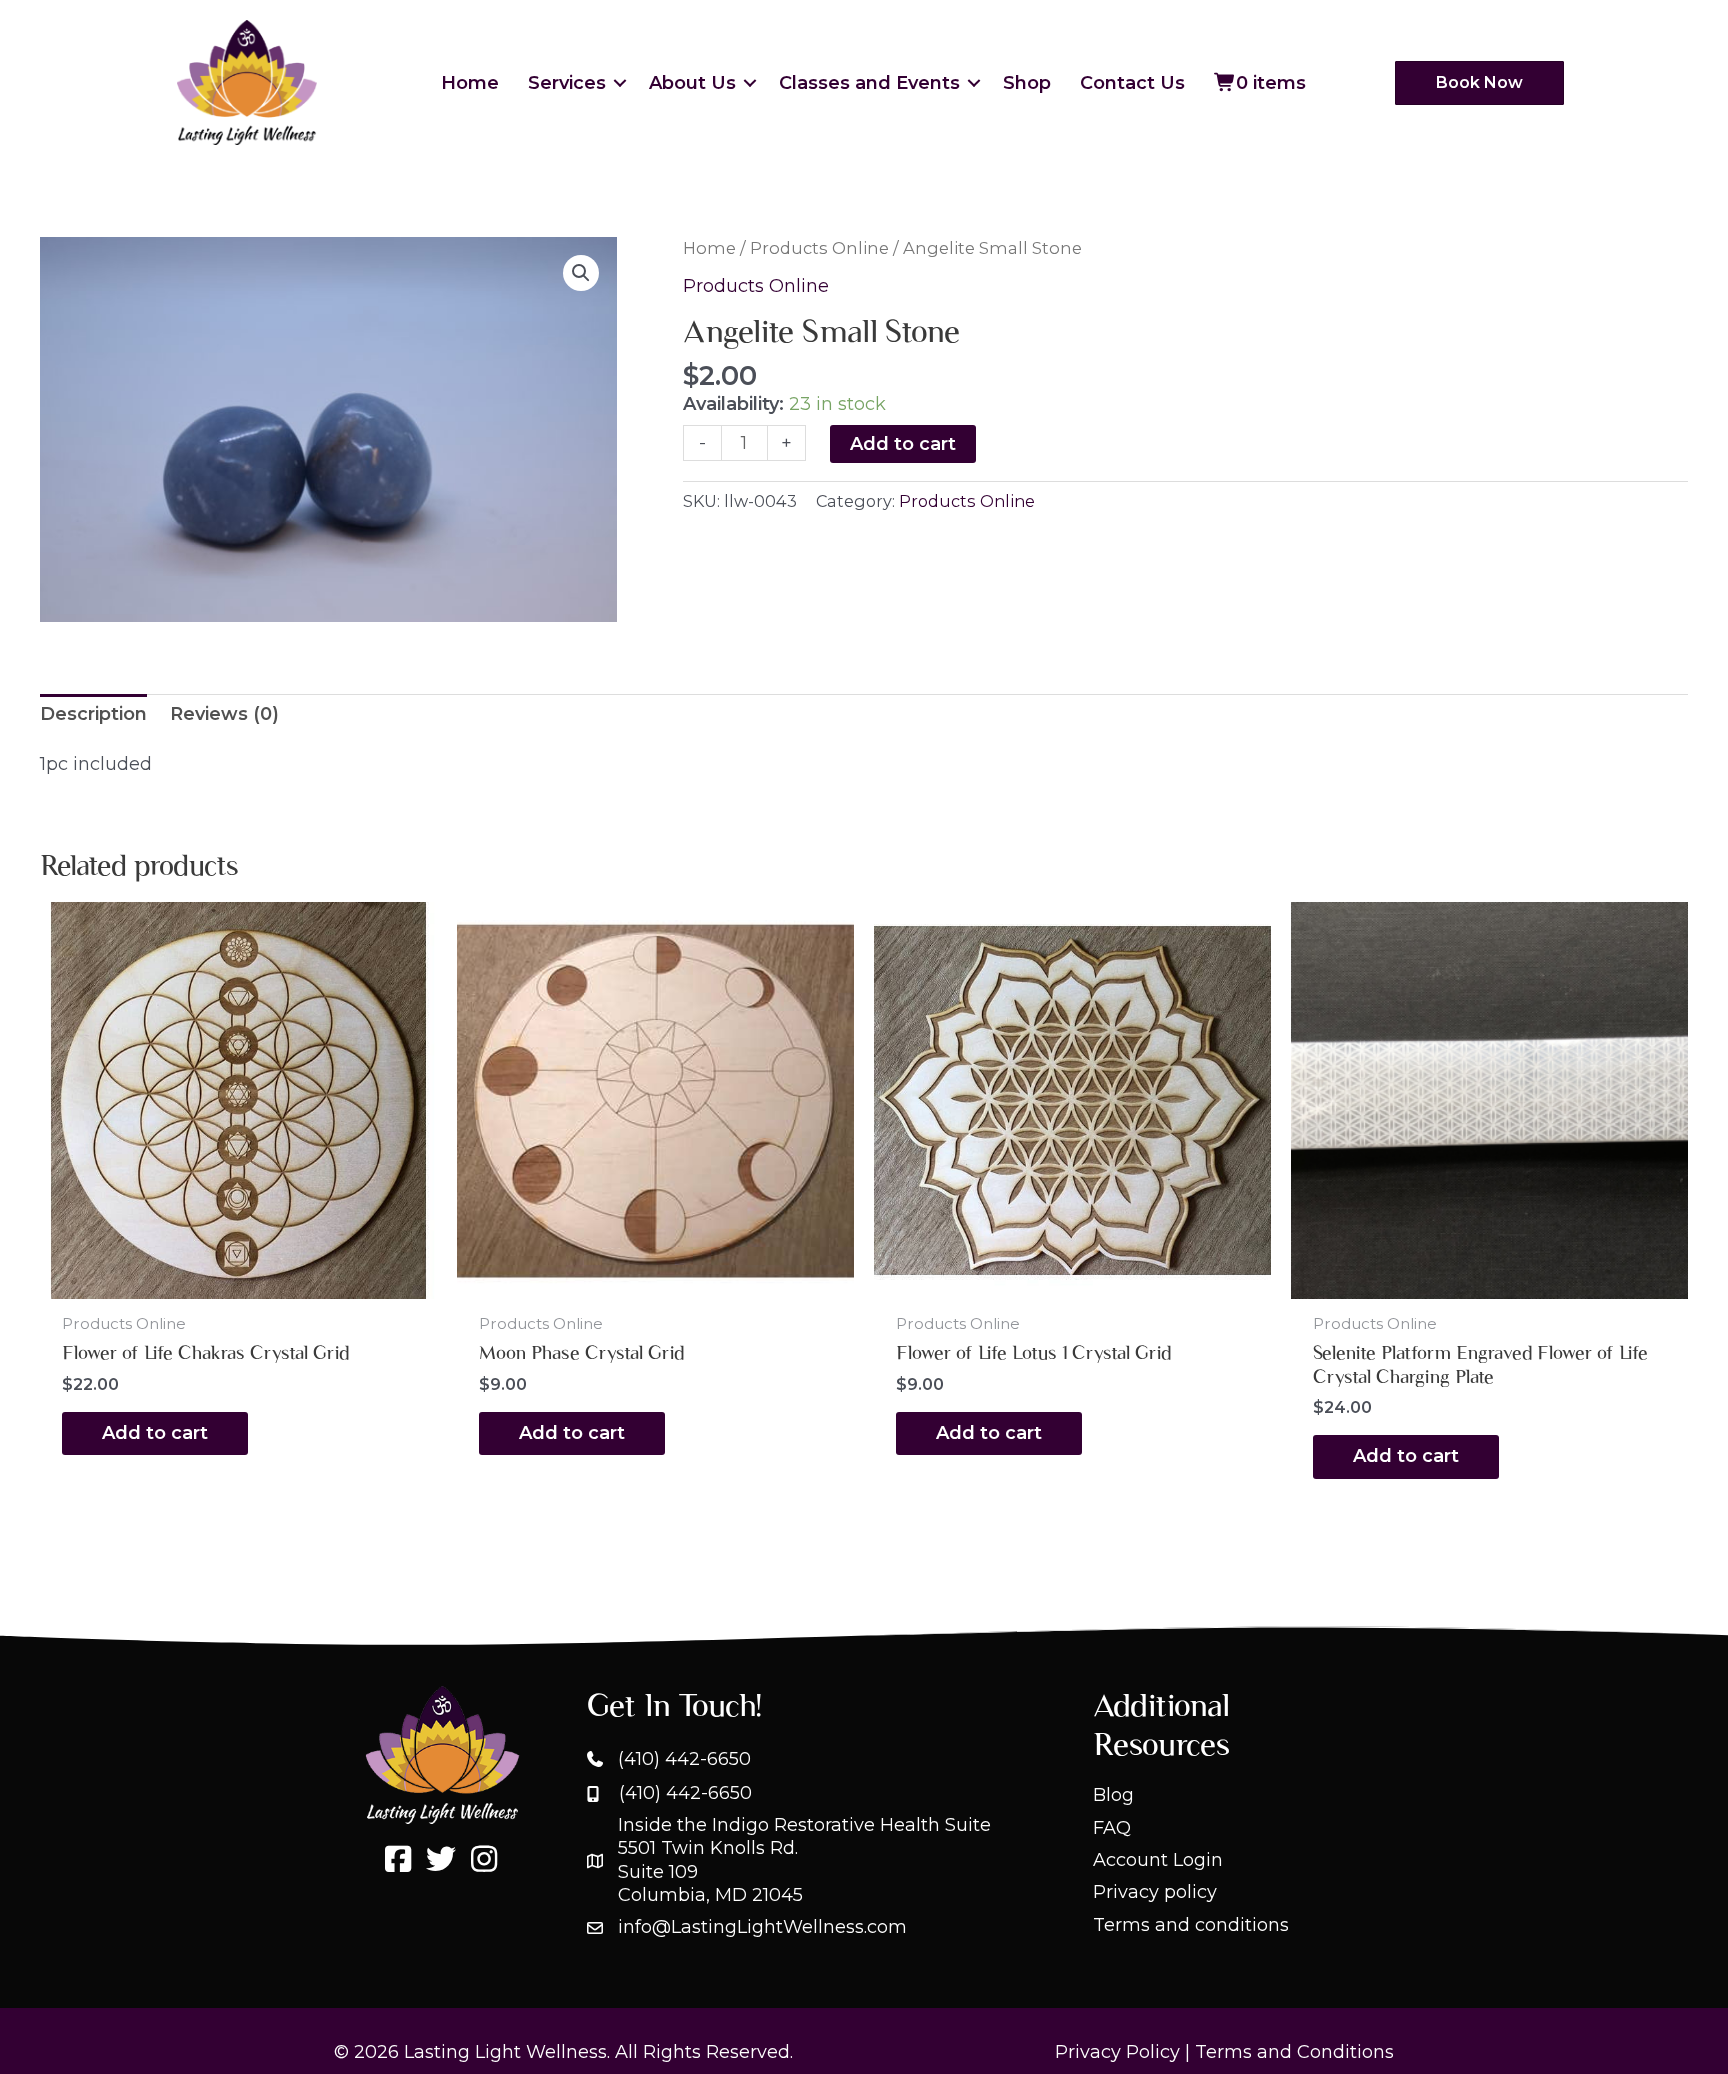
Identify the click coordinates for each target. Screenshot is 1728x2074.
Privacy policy (1155, 1892)
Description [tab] (93, 714)
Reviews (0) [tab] (224, 714)
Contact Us (1132, 83)
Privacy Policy (1117, 2052)
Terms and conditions (1191, 1925)
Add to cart (903, 444)
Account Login (1158, 1860)
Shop (1027, 83)
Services (567, 83)
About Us (692, 83)
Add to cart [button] (155, 1433)
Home (470, 83)
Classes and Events (869, 83)
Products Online (819, 248)
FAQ (1112, 1828)
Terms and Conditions (1294, 2052)
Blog (1113, 1795)
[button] (620, 83)
